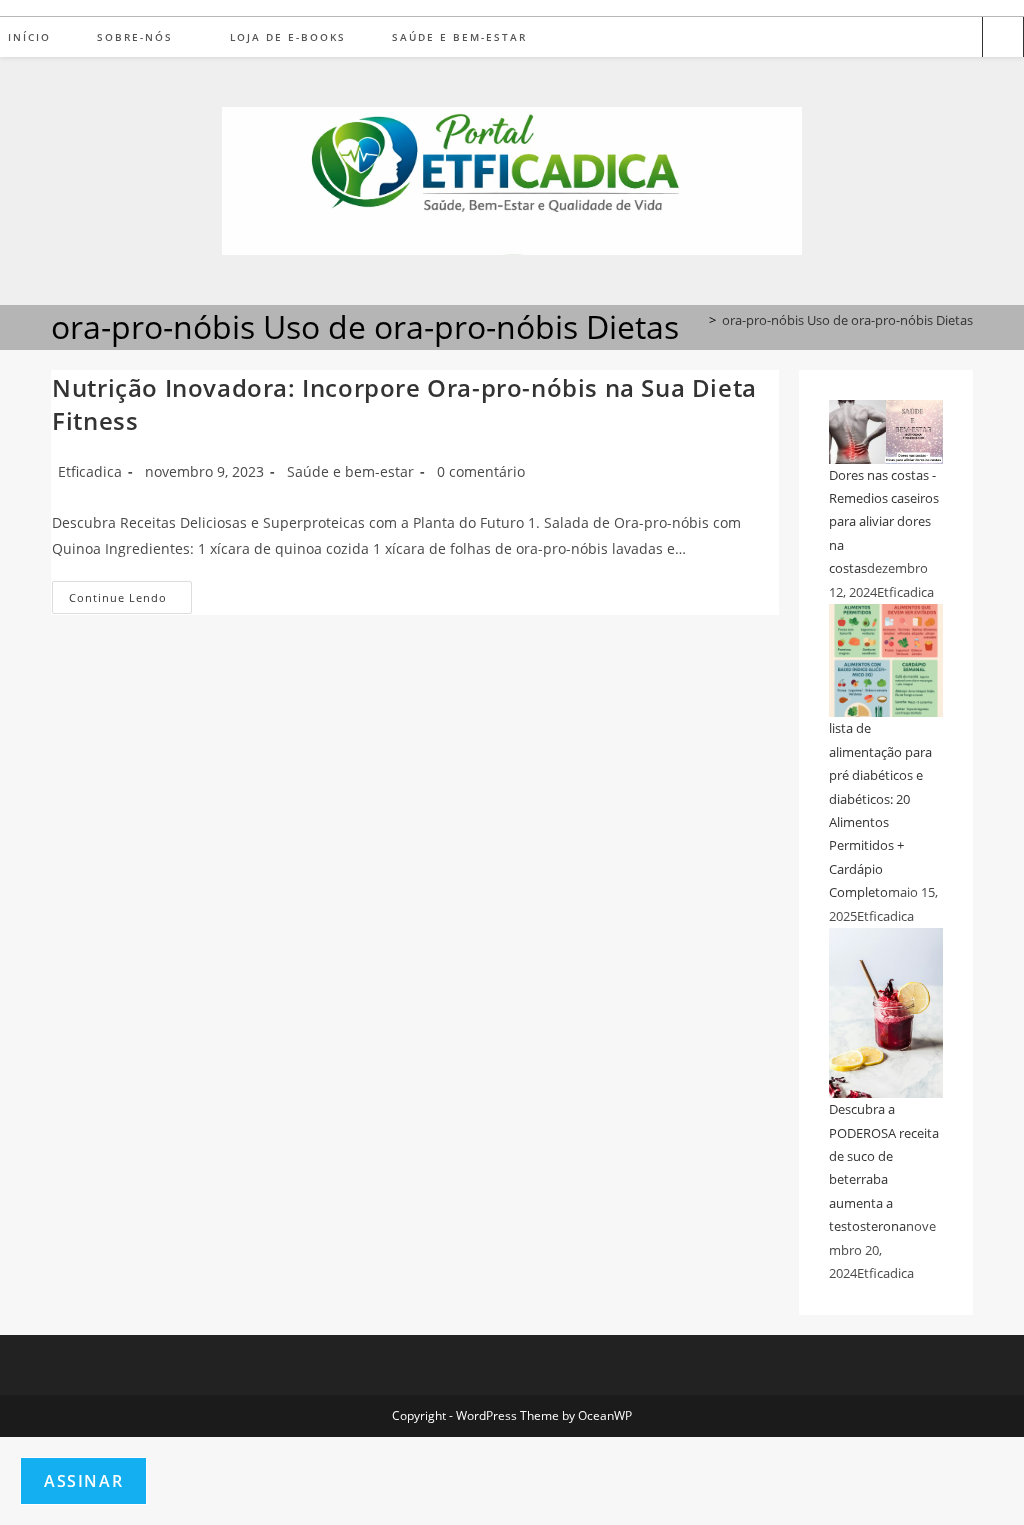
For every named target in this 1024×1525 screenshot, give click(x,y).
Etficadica (90, 471)
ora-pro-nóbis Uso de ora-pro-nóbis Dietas (847, 320)
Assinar (83, 1481)
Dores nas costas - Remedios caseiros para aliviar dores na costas (884, 522)
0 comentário (481, 471)
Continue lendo (130, 601)
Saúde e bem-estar (350, 471)
